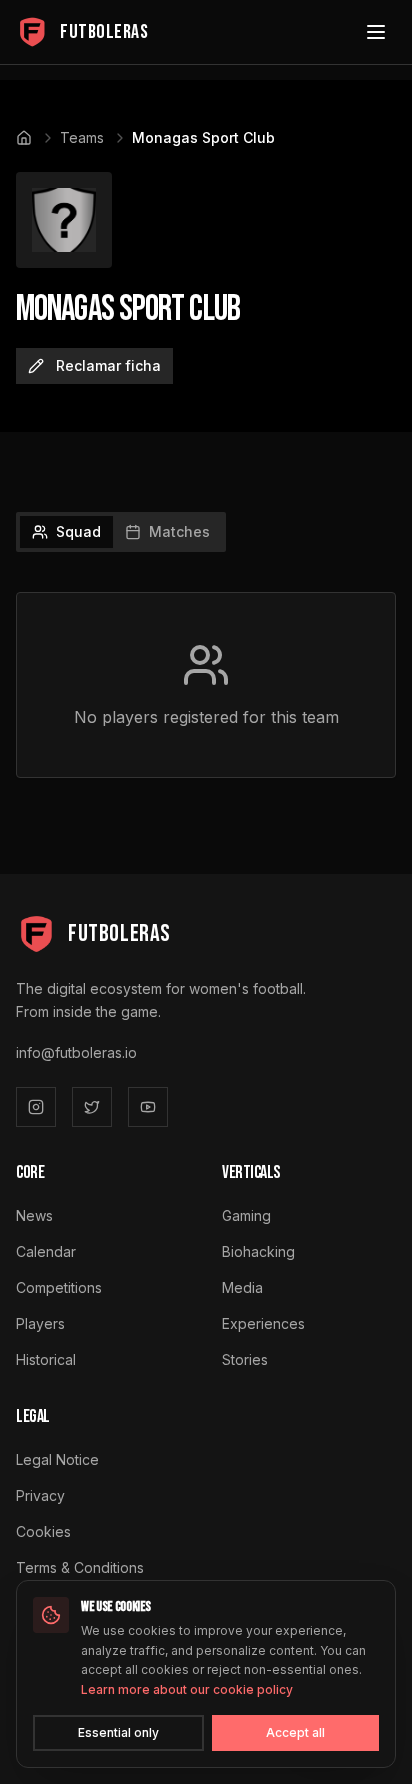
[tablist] (121, 532)
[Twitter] (92, 1107)
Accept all (295, 1732)
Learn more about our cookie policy (187, 1689)
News (34, 1215)
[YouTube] (148, 1107)
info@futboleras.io (76, 1052)
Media (242, 1287)
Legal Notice (57, 1459)
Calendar (46, 1251)
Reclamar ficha (108, 365)
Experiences (263, 1323)
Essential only (118, 1732)
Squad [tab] (78, 531)
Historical (46, 1359)
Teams (82, 137)
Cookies (43, 1531)
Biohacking (258, 1251)
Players (40, 1323)
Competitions (59, 1287)
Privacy (40, 1495)
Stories (245, 1359)
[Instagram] (36, 1107)
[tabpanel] (206, 685)
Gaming (246, 1215)
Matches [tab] (179, 531)
